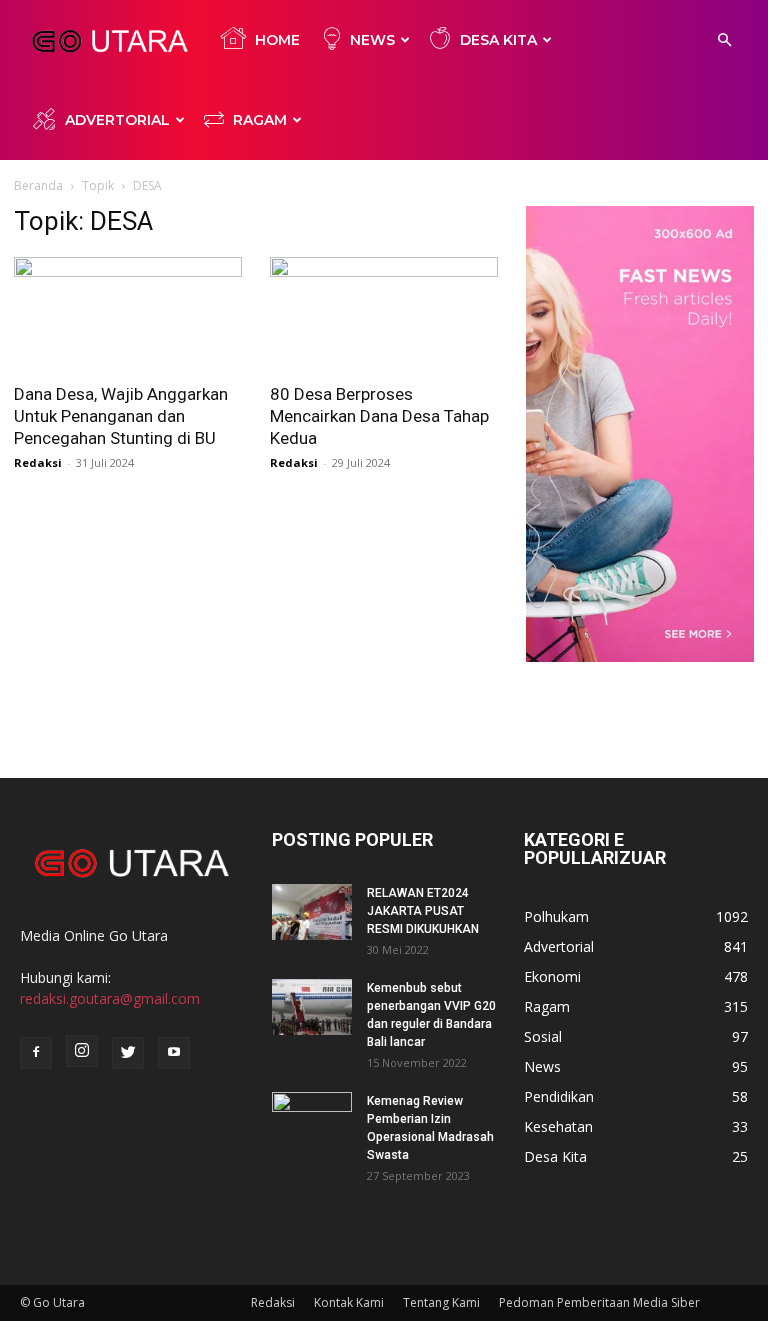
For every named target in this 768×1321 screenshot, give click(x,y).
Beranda (38, 185)
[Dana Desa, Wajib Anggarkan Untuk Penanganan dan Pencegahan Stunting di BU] (128, 313)
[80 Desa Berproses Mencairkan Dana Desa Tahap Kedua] (384, 313)
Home (277, 40)
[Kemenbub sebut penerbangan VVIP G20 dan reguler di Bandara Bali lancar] (312, 1007)
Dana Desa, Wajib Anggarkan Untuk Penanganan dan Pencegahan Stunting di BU (121, 416)
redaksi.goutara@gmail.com (110, 998)
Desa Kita (498, 40)
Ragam (260, 120)
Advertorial (117, 120)
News (372, 40)
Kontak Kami (349, 1302)
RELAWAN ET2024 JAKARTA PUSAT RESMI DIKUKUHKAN (423, 911)
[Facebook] (36, 1053)
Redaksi (38, 462)
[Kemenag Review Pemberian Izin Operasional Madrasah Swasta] (312, 1120)
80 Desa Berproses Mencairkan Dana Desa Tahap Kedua (379, 416)
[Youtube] (174, 1053)
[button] (724, 40)
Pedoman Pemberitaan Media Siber (599, 1302)
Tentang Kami (441, 1302)
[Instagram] (82, 1051)
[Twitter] (128, 1053)
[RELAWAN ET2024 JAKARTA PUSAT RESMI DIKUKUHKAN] (312, 912)
